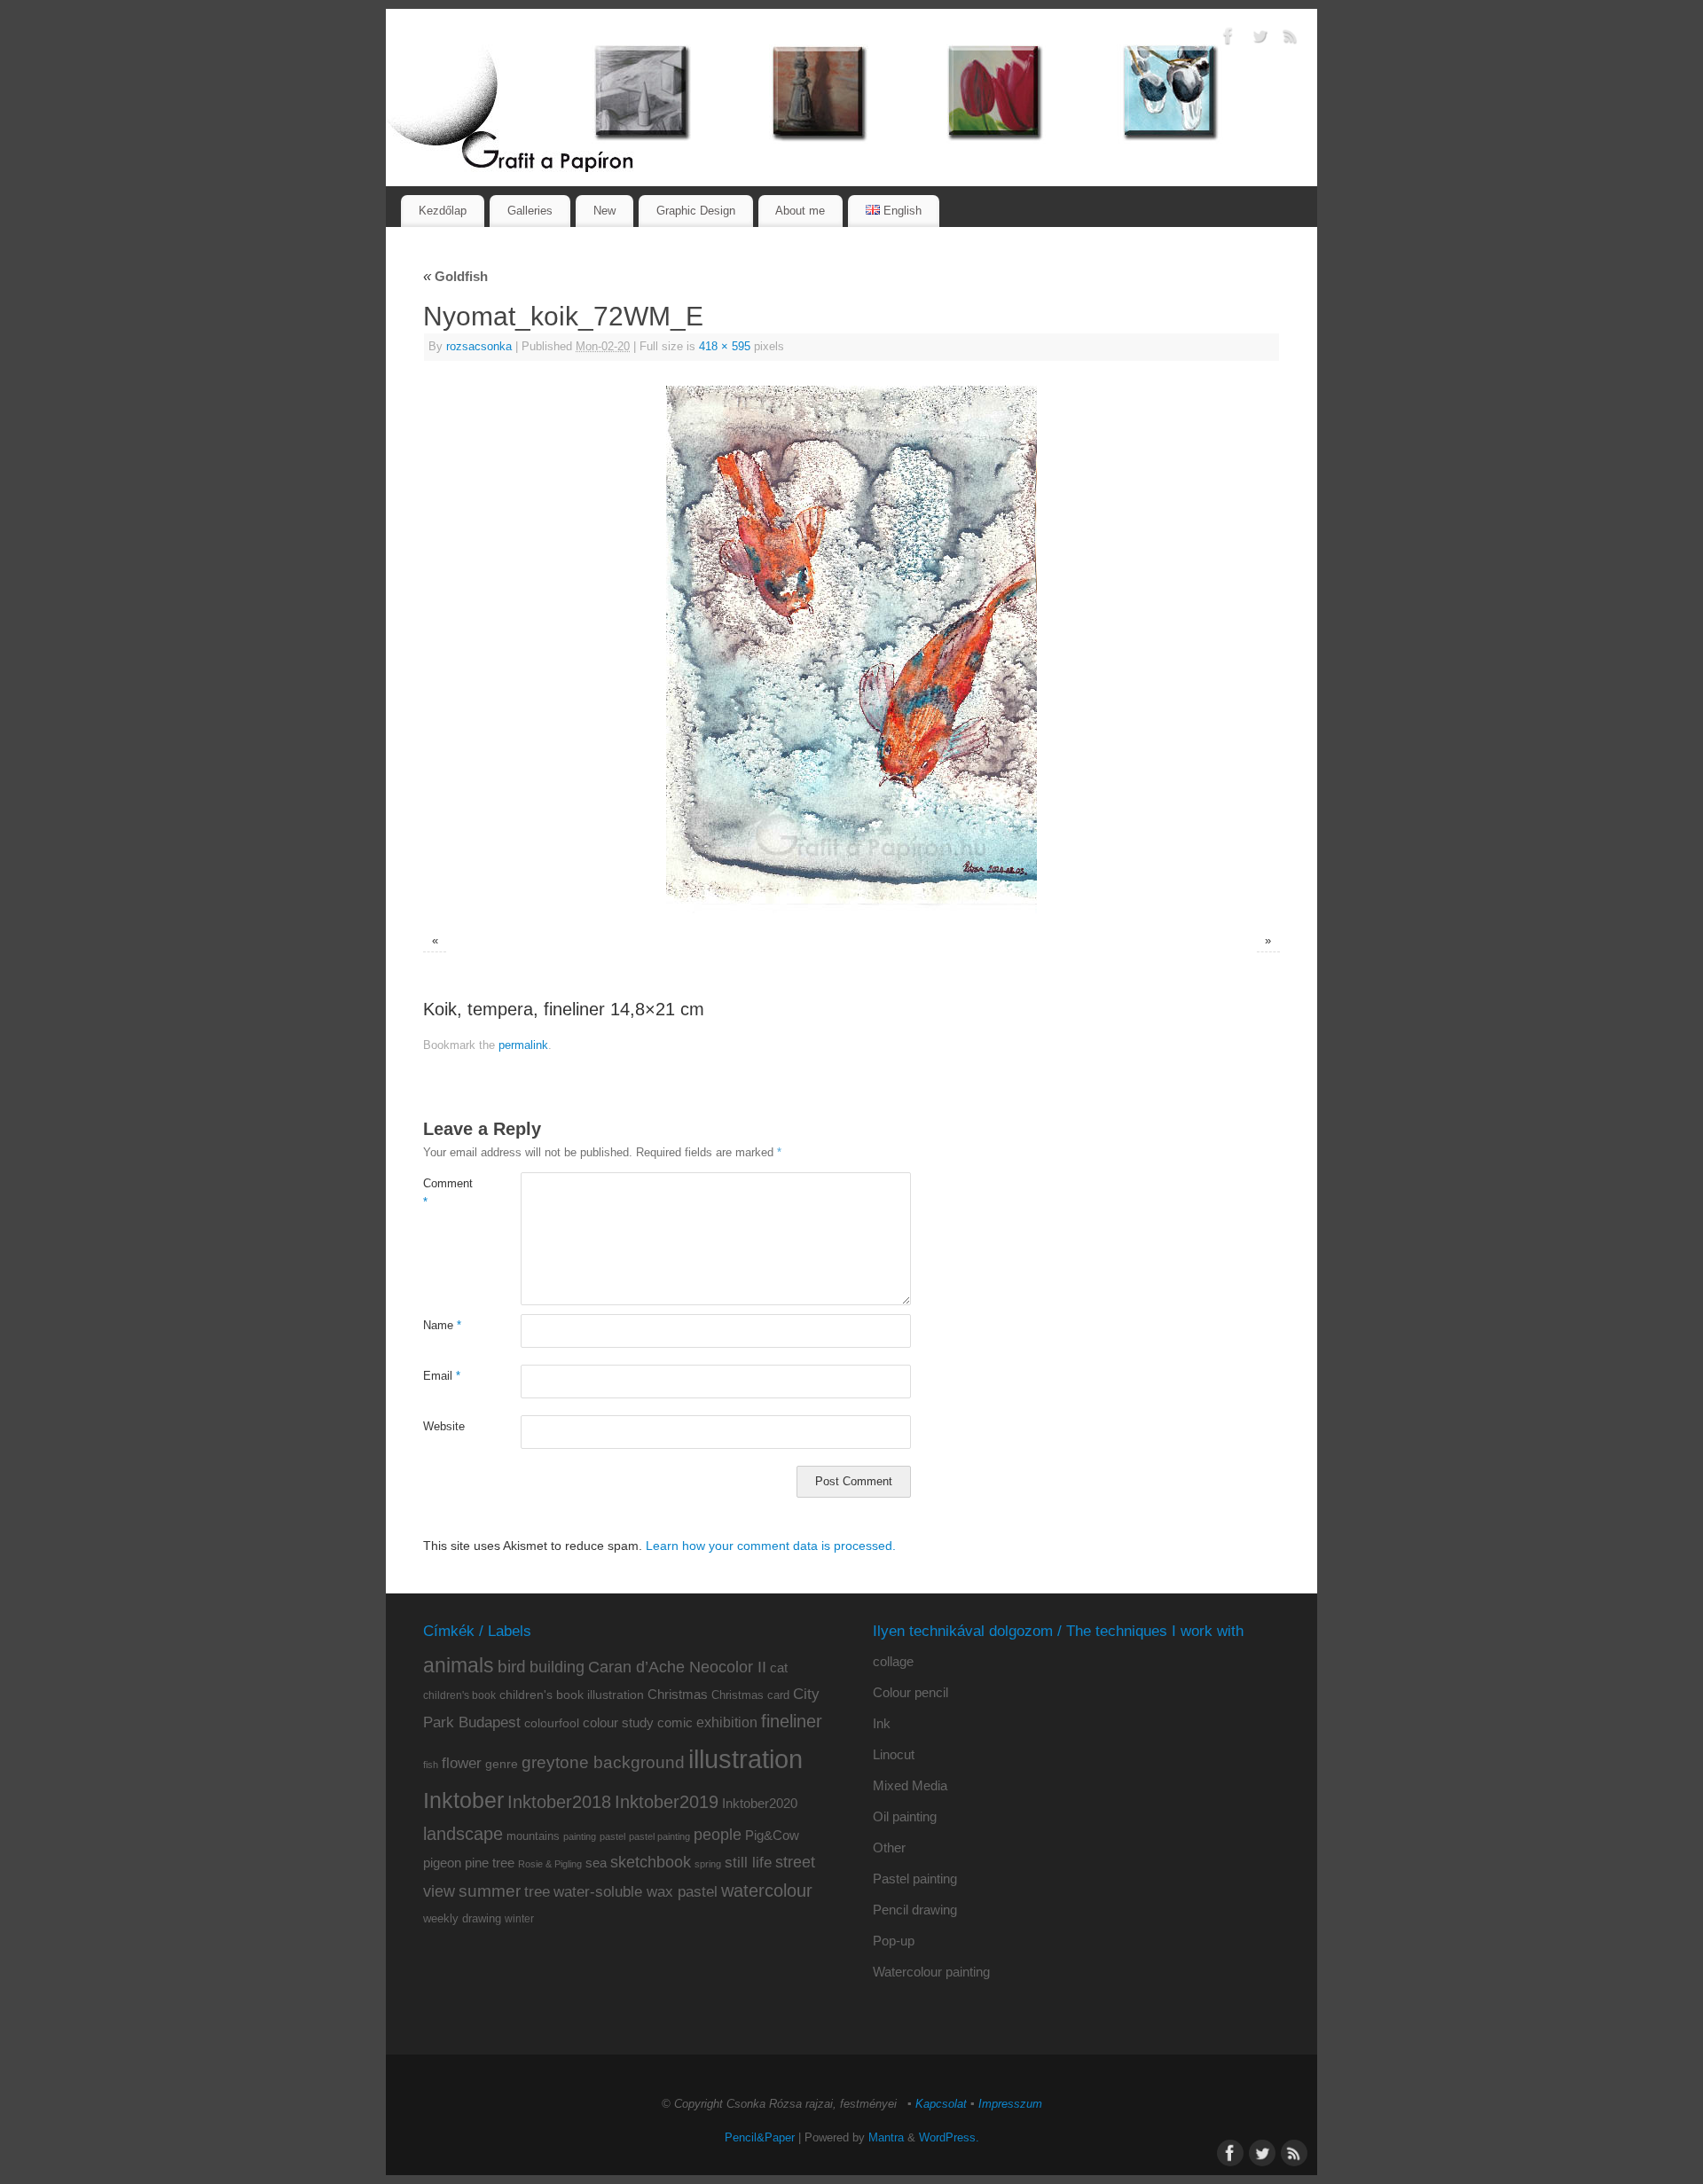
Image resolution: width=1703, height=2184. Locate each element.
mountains (533, 1836)
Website (444, 1427)
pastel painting (659, 1836)
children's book (459, 1695)
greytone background (603, 1762)
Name (442, 1326)
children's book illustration (572, 1695)
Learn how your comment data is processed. (771, 1546)
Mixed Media (910, 1785)
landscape (463, 1834)
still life (748, 1863)
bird (512, 1667)
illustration (746, 1759)
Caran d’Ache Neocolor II (677, 1667)
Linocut (894, 1754)
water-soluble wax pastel (636, 1891)
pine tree (490, 1863)
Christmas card (750, 1695)
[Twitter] (1260, 39)
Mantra (886, 2138)
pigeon (442, 1863)
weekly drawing (462, 1918)
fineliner (792, 1721)
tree (537, 1892)
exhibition (727, 1722)
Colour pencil (910, 1692)
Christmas (678, 1694)
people (718, 1835)
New (604, 211)
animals (459, 1665)
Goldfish (455, 276)
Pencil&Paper (760, 2138)
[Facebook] (1228, 39)
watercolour (767, 1890)
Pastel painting (915, 1879)
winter (519, 1919)
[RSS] (1291, 39)
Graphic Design (696, 211)
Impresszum (1010, 2104)
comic (675, 1722)
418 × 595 (725, 347)
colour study (618, 1722)
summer (490, 1891)
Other (889, 1847)
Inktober (463, 1800)
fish (431, 1765)
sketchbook (651, 1862)
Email (442, 1376)
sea (596, 1863)
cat (779, 1667)
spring (708, 1864)
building (557, 1667)
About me (800, 211)
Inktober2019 (667, 1801)
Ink (882, 1723)
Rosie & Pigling (550, 1864)
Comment (447, 1193)
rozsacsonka (479, 347)
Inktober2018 (559, 1802)
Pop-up (894, 1941)
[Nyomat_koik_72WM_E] (851, 650)
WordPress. (949, 2138)
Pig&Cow (772, 1835)
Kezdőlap (443, 211)
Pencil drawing (915, 1910)
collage (893, 1661)
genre (502, 1764)
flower (462, 1763)
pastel (612, 1836)
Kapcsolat (941, 2104)
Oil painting (905, 1816)
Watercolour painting (931, 1972)
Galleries (530, 211)
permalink (523, 1045)
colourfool (552, 1723)
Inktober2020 (760, 1803)
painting (580, 1836)
